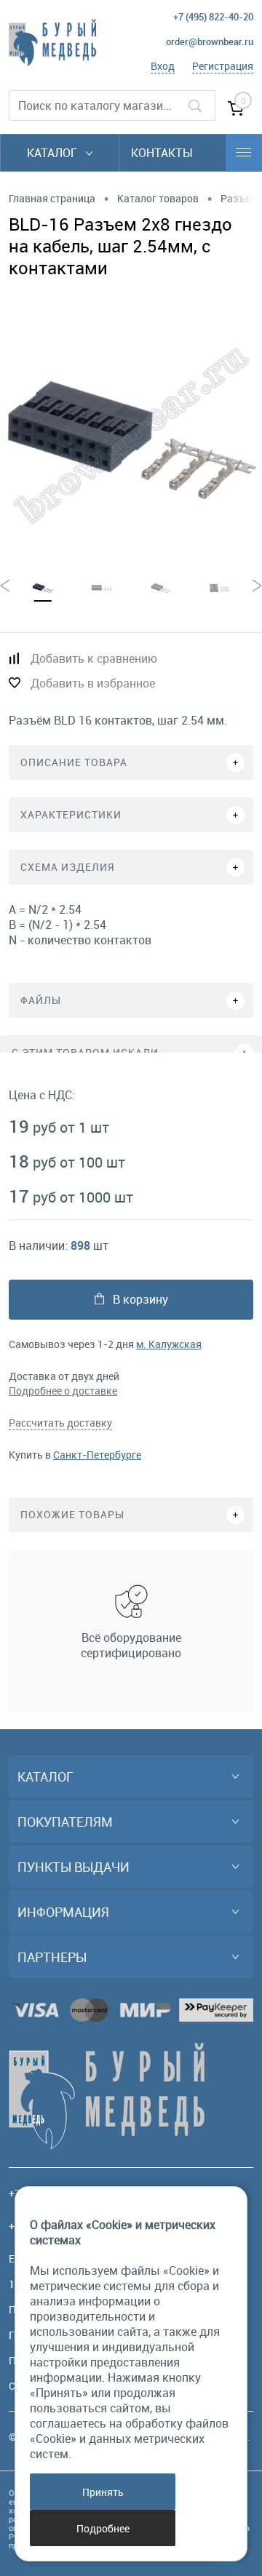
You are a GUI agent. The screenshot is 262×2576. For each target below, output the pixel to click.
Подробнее (103, 2528)
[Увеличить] (131, 436)
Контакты (162, 153)
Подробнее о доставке (63, 1391)
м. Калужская (169, 1344)
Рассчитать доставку (60, 1423)
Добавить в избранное (93, 683)
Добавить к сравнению (94, 658)
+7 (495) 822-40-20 (213, 17)
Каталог (53, 153)
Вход (163, 66)
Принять (103, 2492)
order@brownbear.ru (210, 41)
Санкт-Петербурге (97, 1455)
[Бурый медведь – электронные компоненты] (52, 43)
